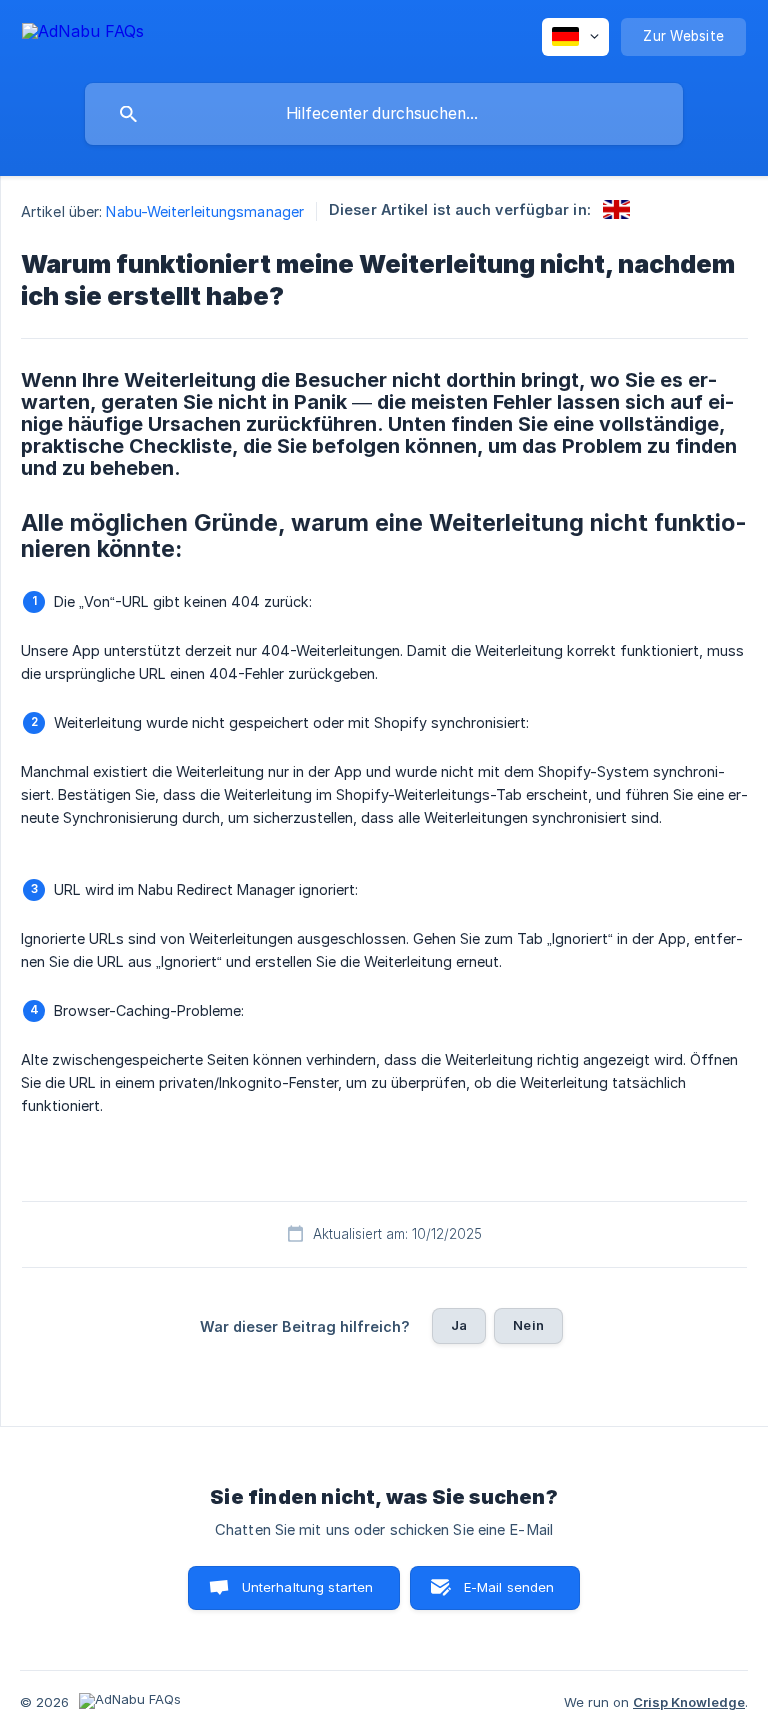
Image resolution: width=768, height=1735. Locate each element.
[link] (616, 209)
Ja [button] (459, 1325)
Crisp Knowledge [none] (689, 1702)
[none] (83, 34)
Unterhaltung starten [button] (308, 1587)
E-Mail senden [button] (509, 1587)
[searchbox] (384, 114)
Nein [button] (528, 1325)
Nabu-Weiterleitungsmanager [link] (205, 211)
